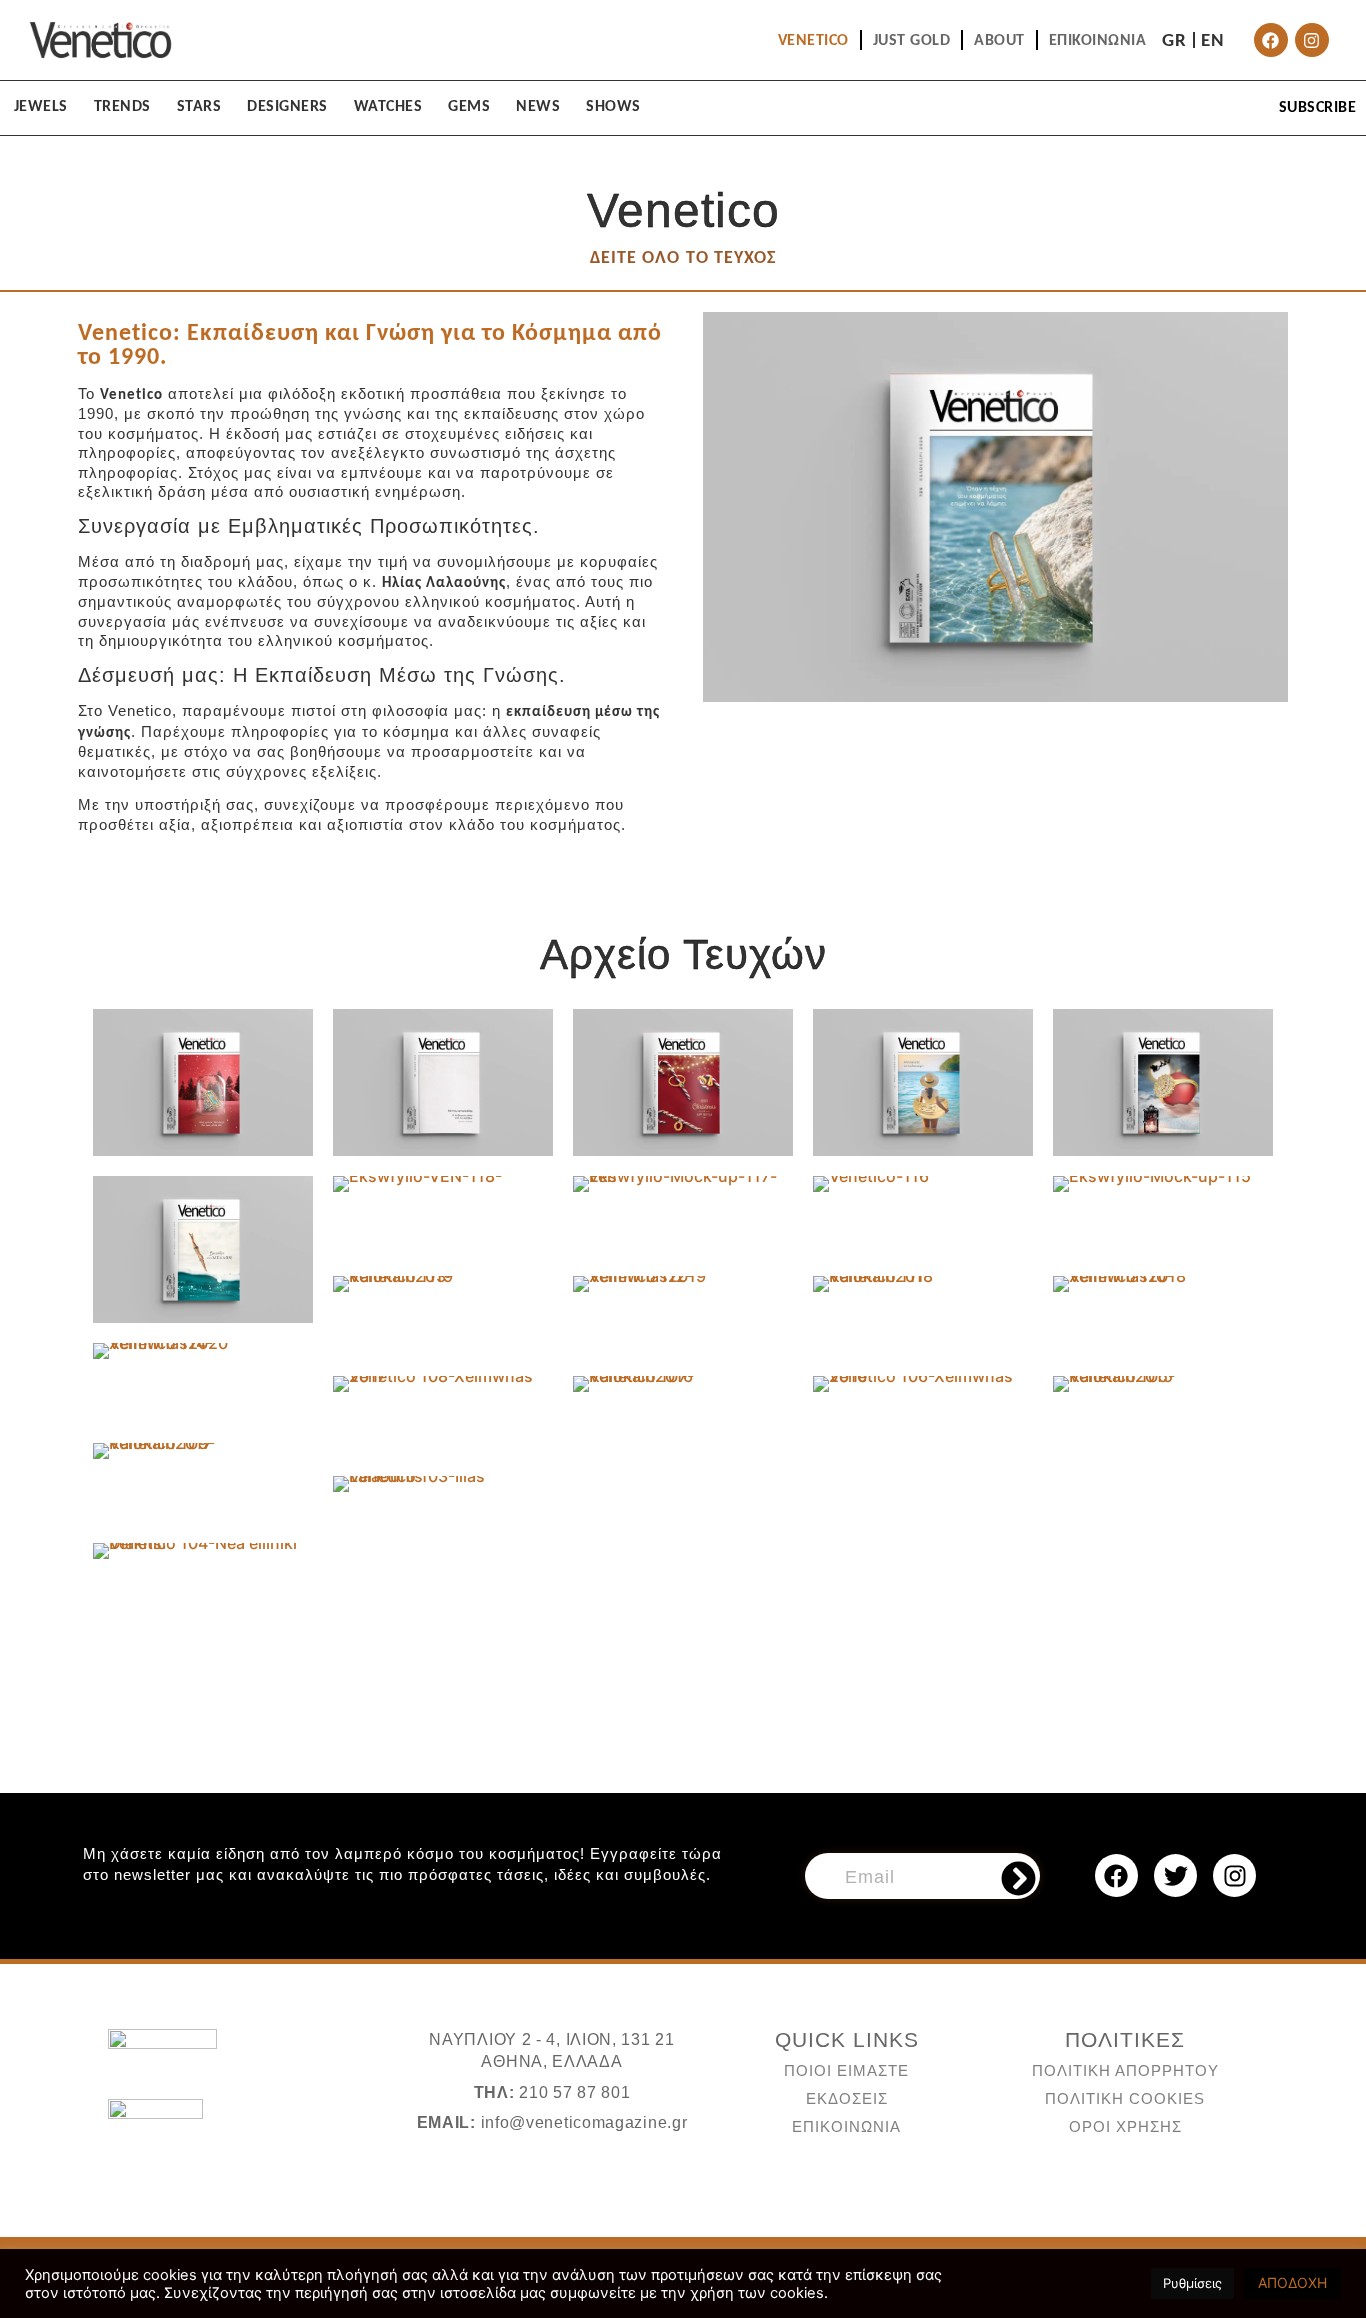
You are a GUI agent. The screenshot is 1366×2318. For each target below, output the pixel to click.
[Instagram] (1312, 40)
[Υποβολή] (1018, 1879)
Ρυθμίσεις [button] (1192, 2283)
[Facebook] (1271, 40)
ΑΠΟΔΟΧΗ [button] (1292, 2282)
